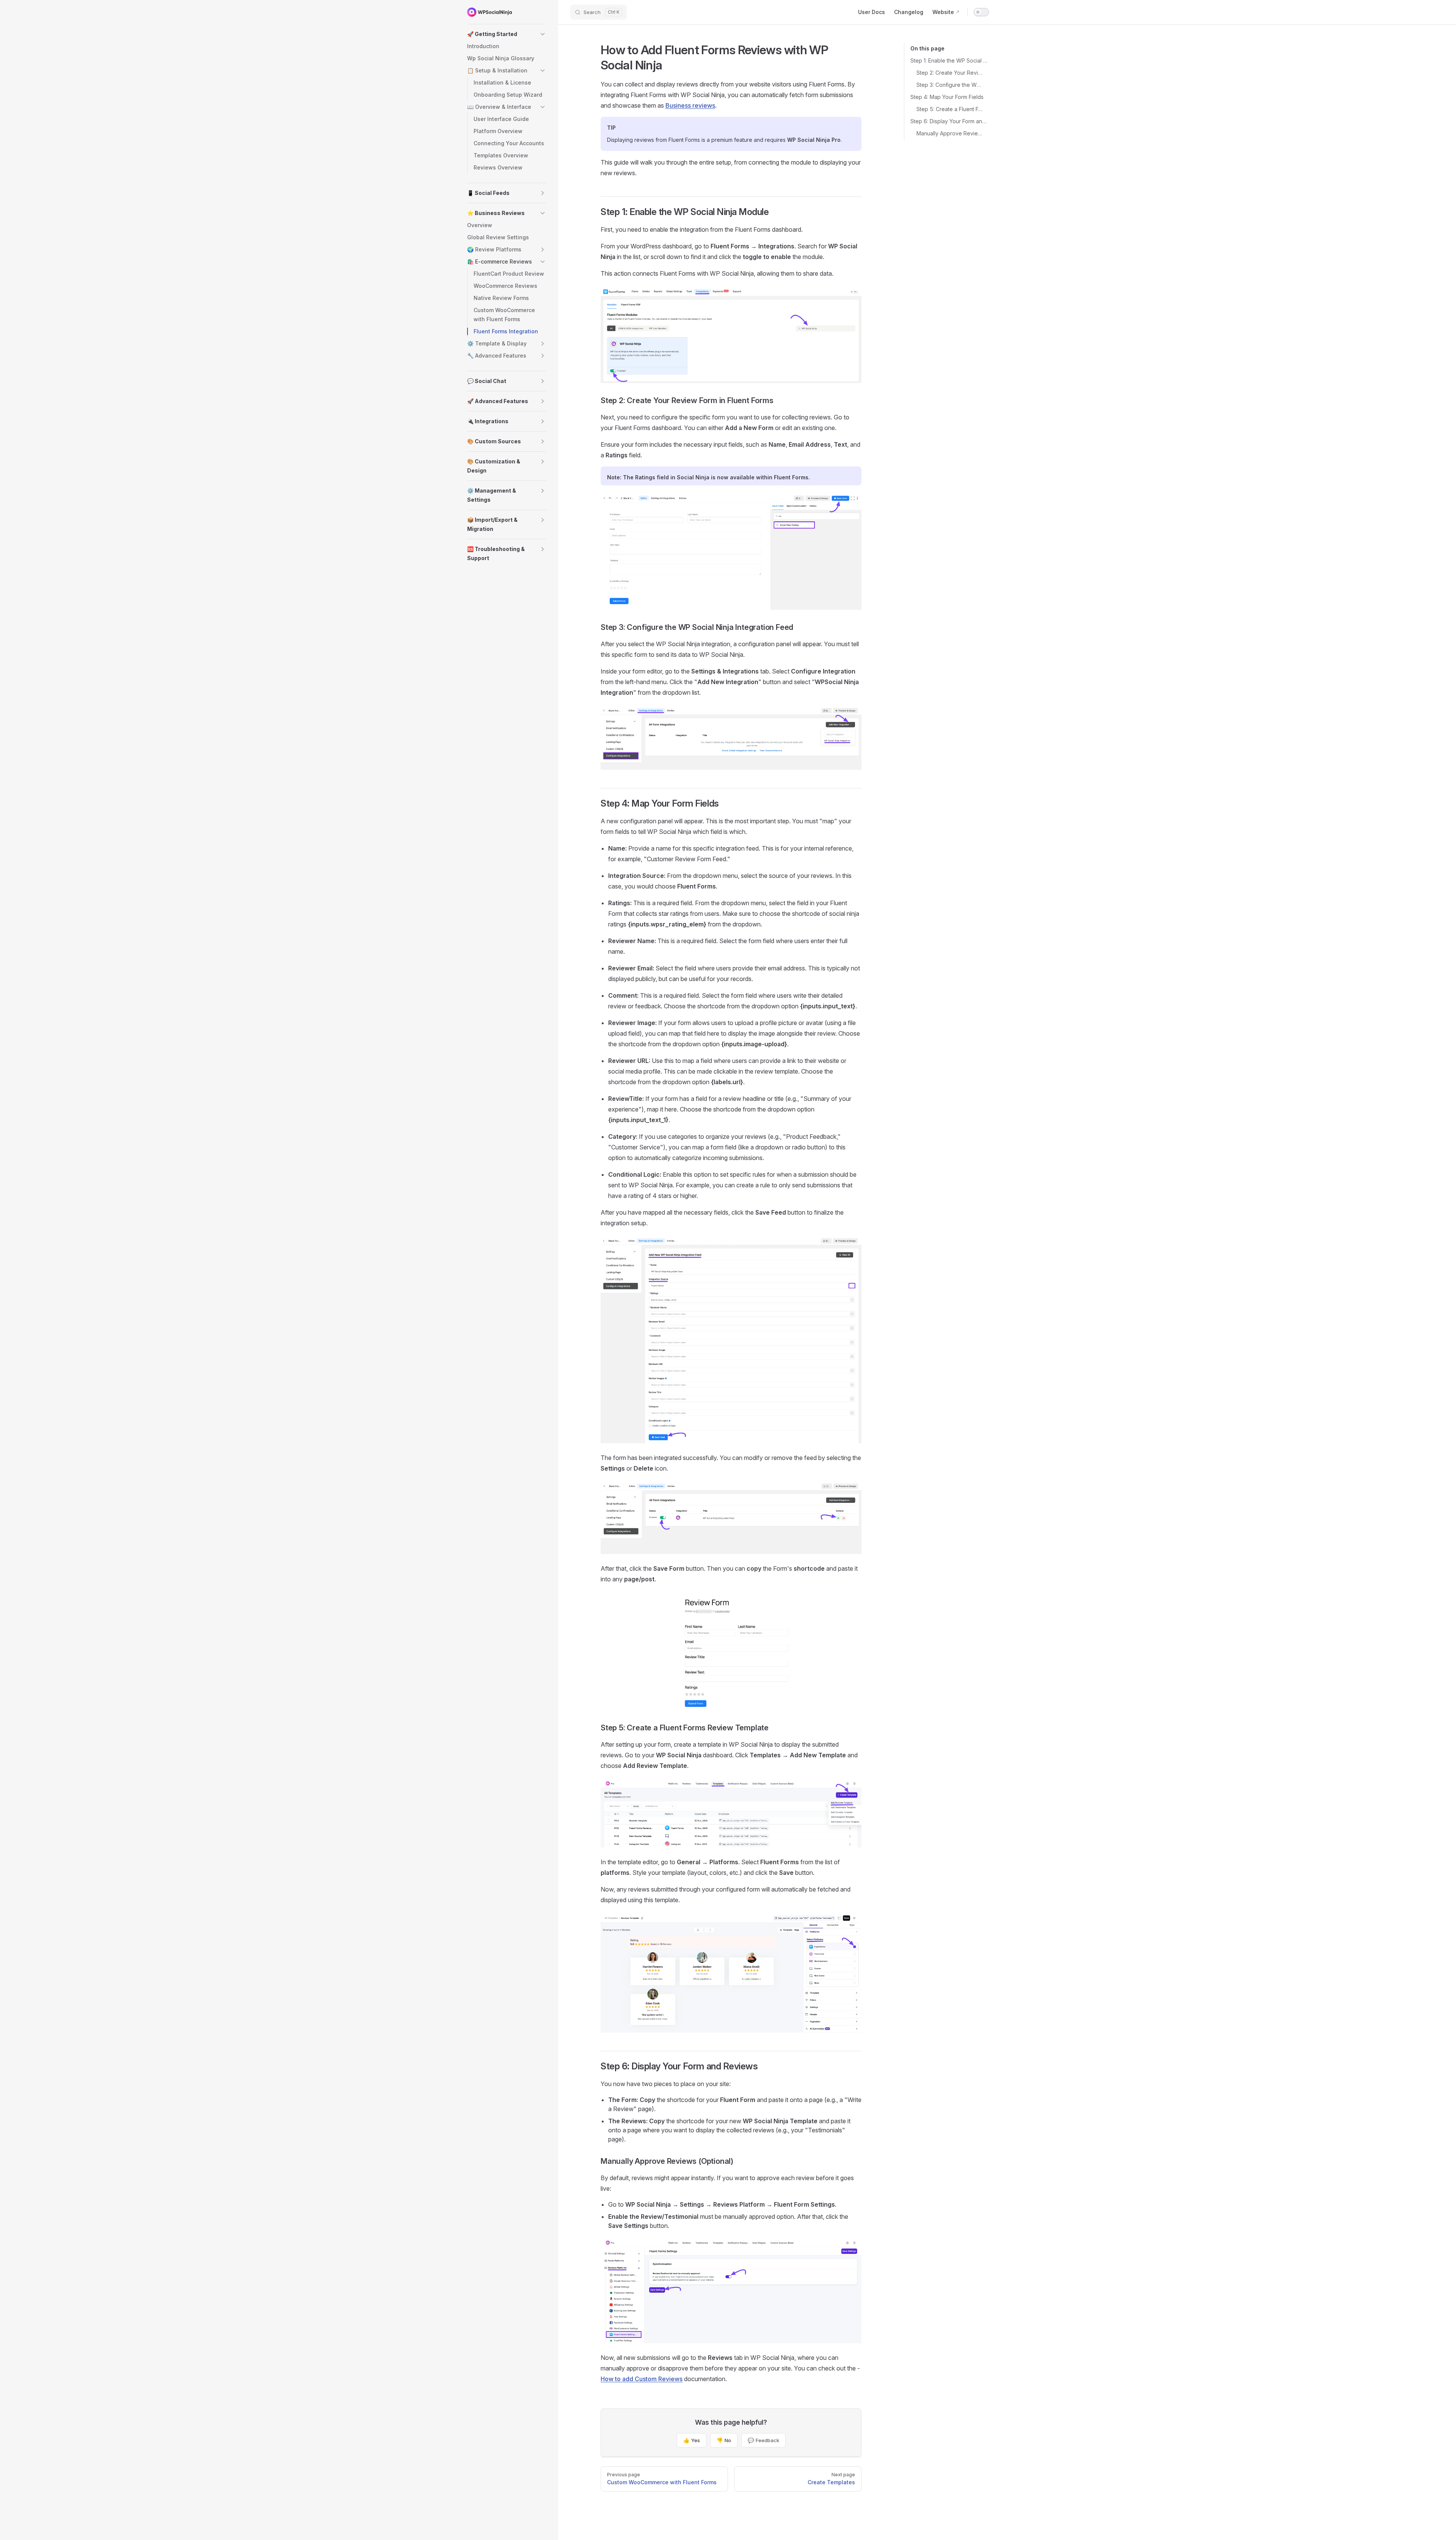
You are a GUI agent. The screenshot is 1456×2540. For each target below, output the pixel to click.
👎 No (724, 2440)
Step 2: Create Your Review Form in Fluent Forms (950, 73)
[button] (507, 34)
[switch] (981, 12)
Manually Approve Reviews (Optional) (950, 133)
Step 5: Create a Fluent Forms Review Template (950, 109)
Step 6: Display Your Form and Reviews (950, 121)
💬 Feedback (763, 2440)
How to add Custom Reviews (642, 2379)
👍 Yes (692, 2440)
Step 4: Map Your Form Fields (947, 97)
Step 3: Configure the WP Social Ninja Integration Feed (950, 85)
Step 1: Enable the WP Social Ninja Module (950, 60)
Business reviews (690, 105)
